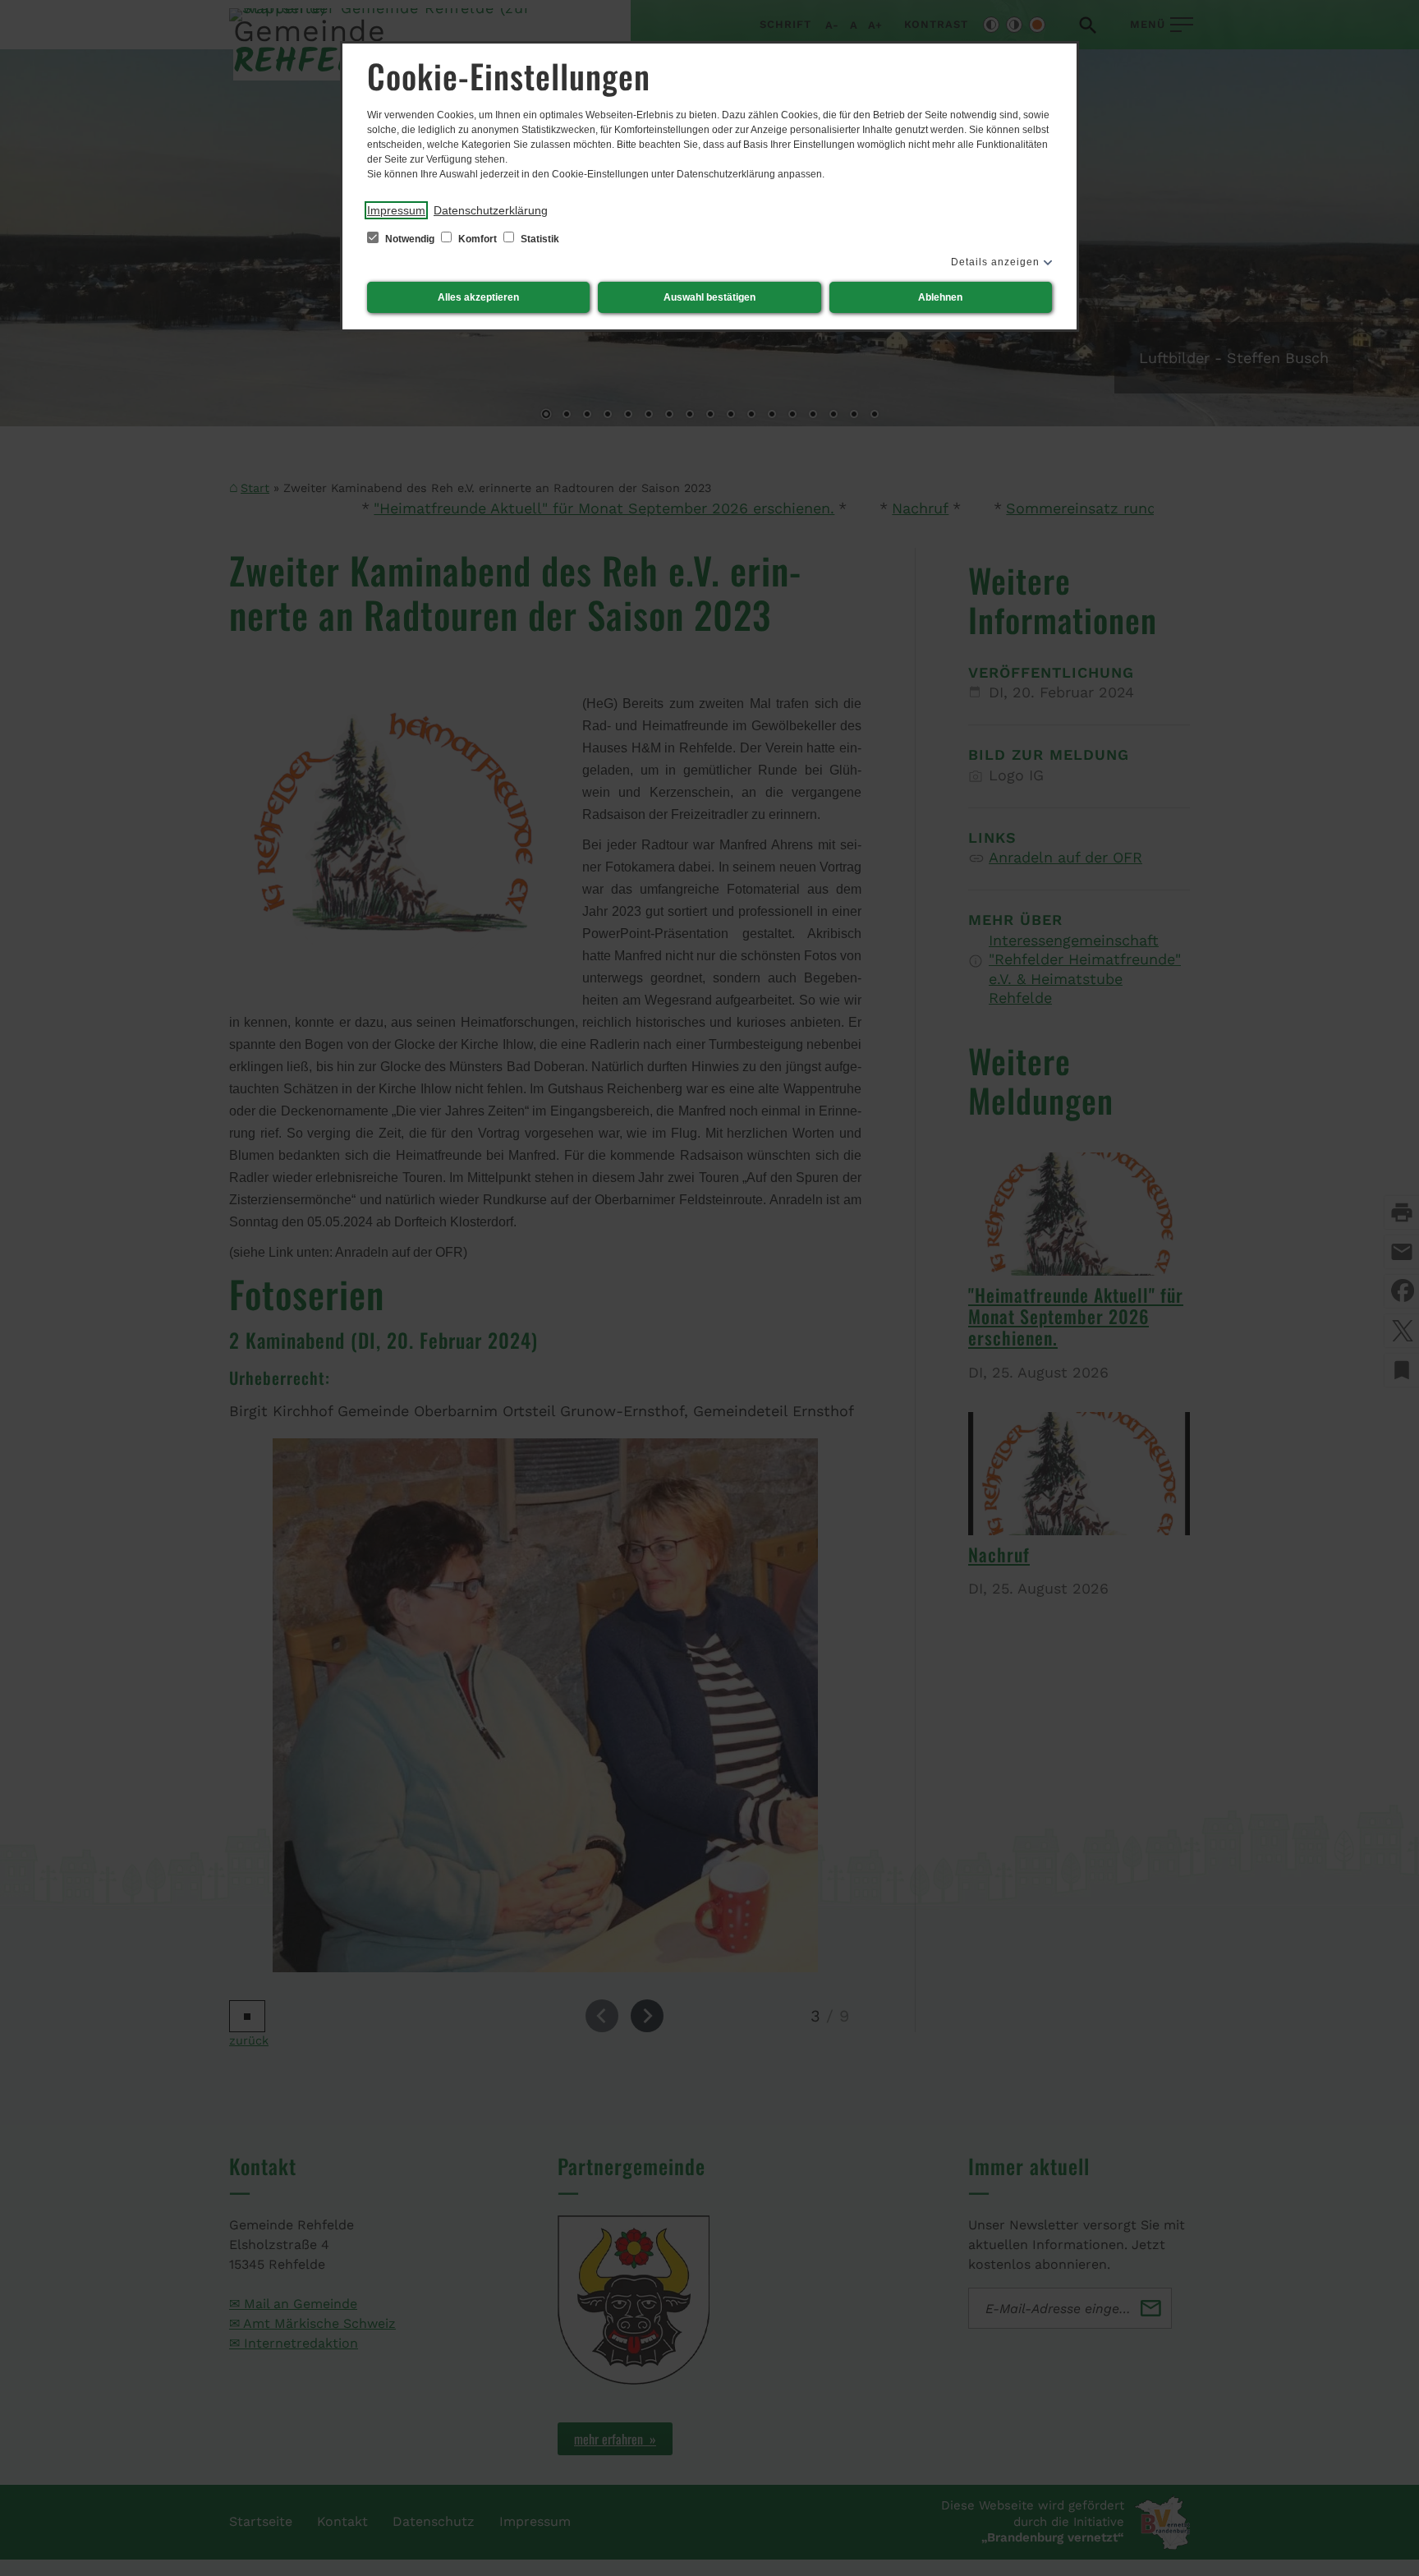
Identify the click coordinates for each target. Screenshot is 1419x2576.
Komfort (478, 239)
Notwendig (410, 239)
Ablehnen (940, 297)
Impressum (396, 210)
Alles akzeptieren (478, 297)
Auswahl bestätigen (709, 297)
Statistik (539, 239)
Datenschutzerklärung (491, 210)
